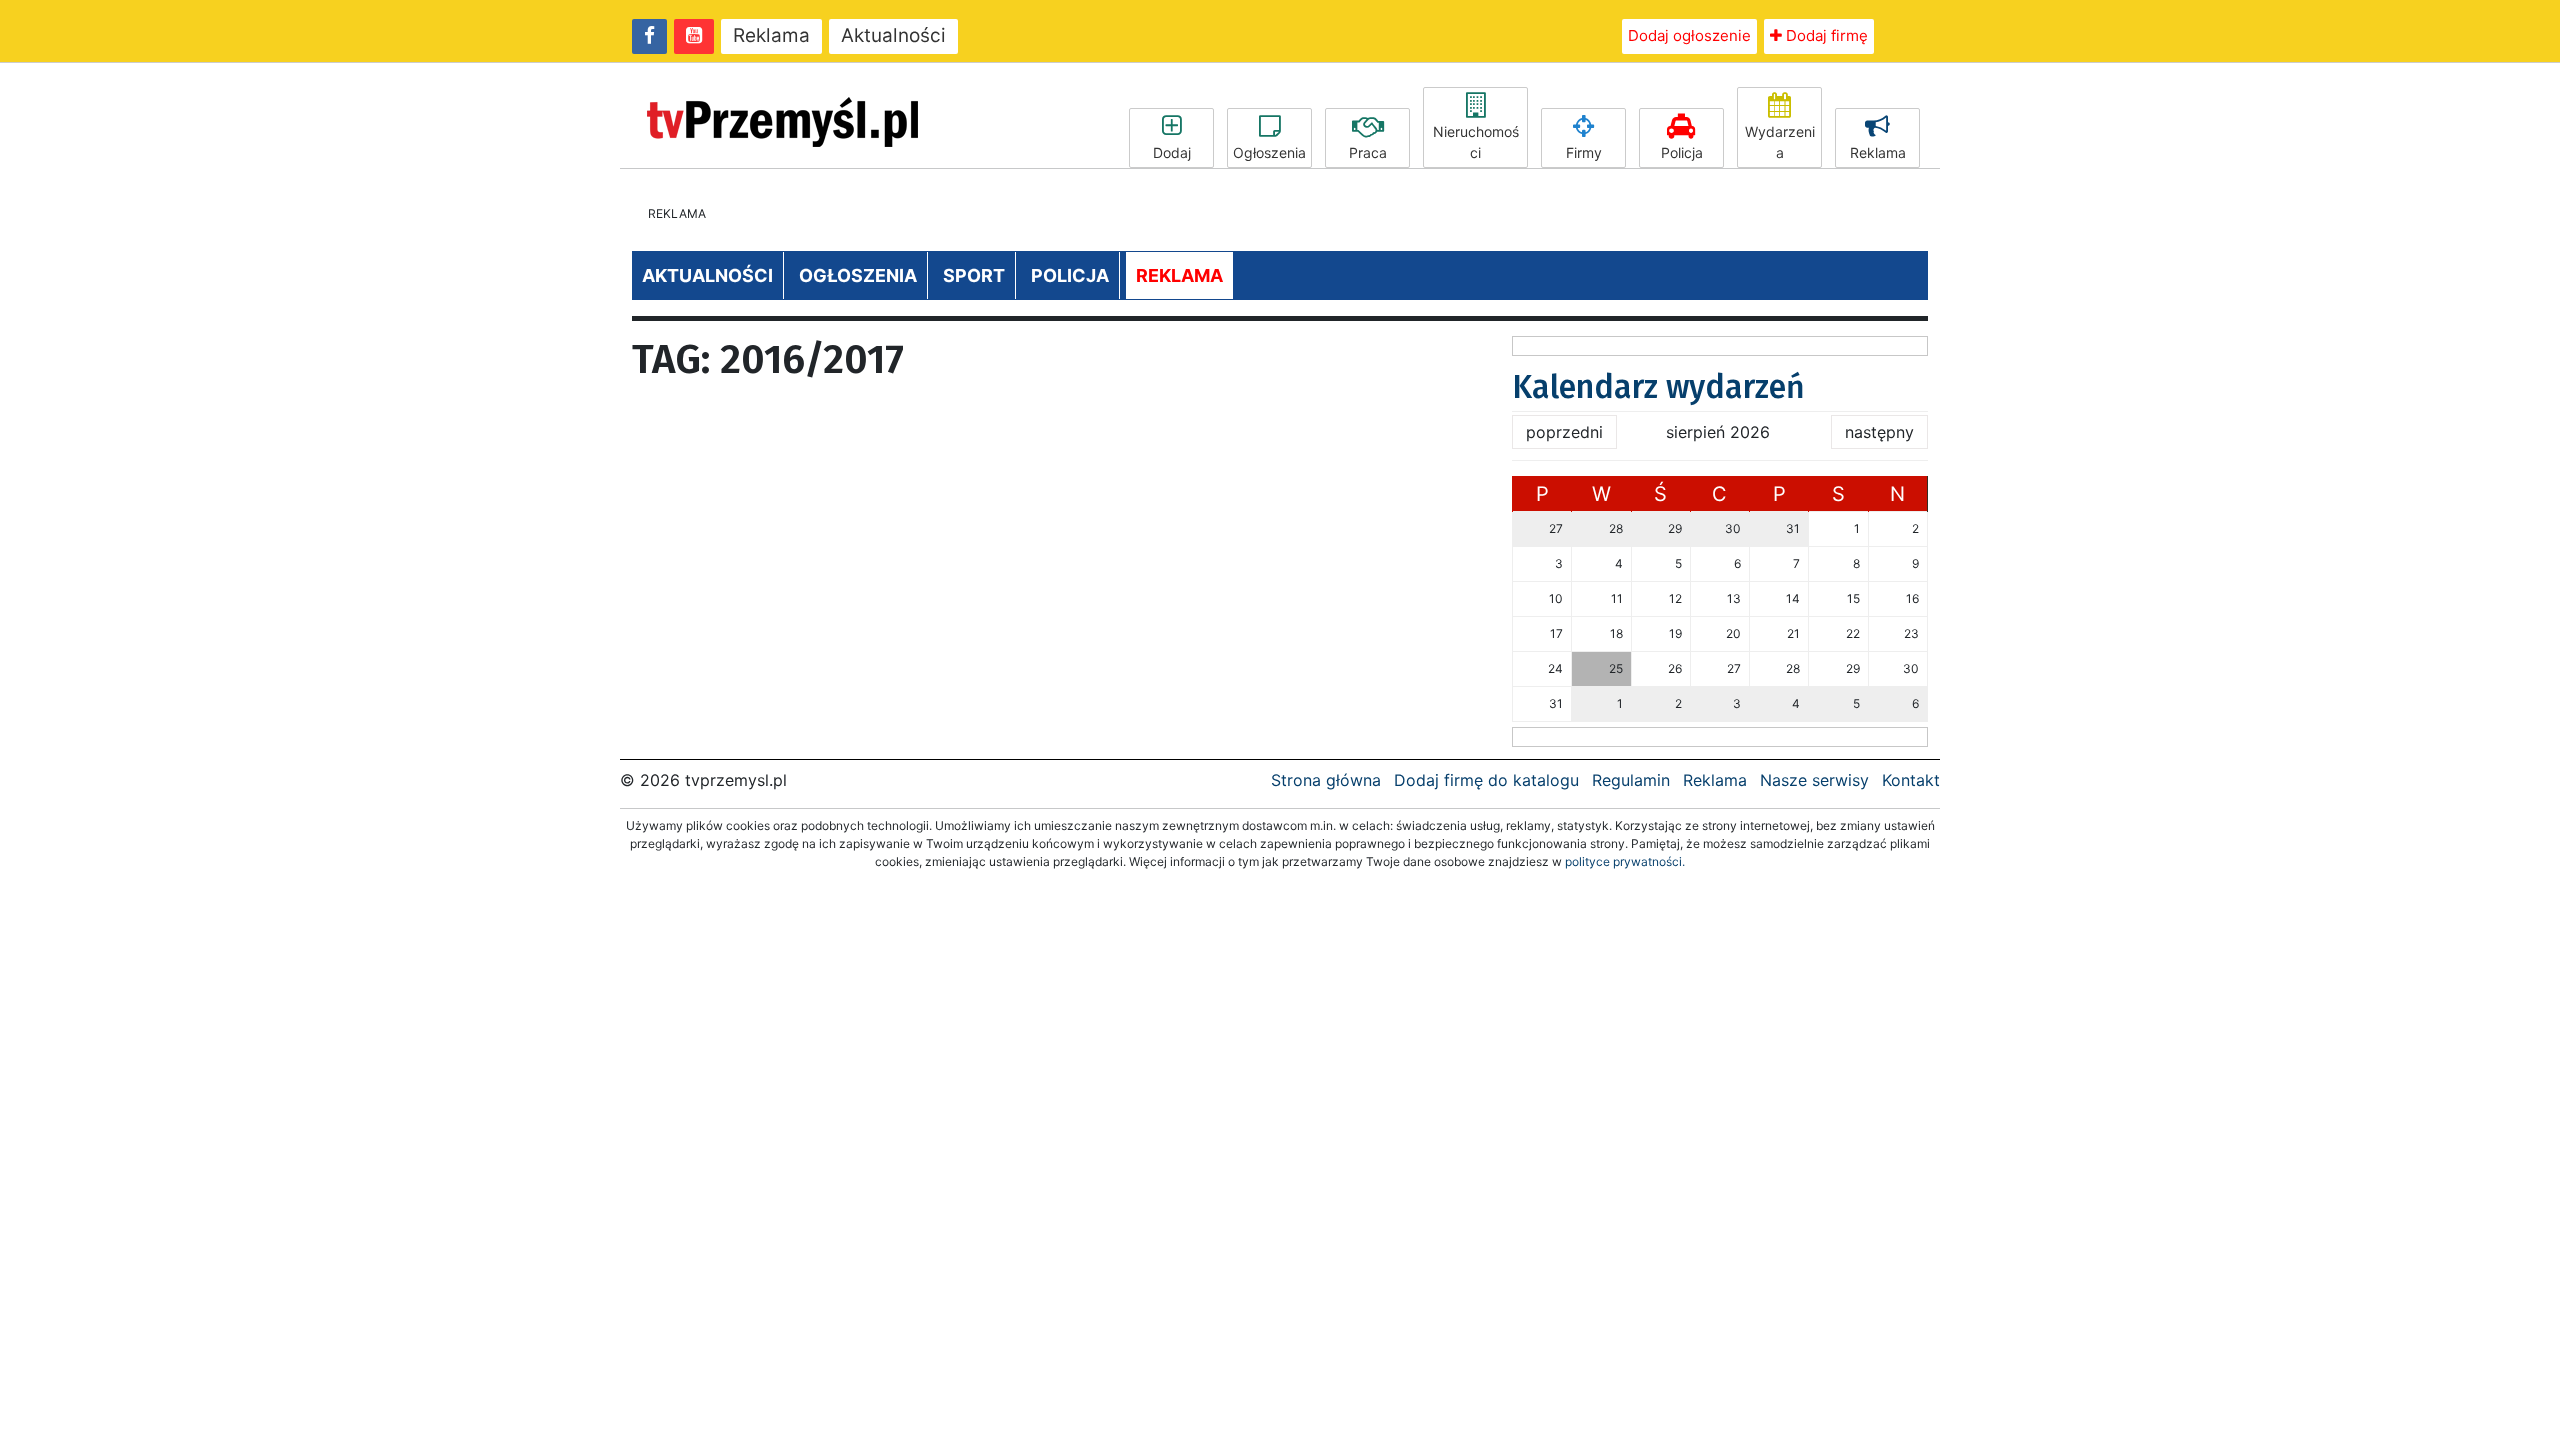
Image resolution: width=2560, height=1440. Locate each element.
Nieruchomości (1476, 142)
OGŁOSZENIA (858, 275)
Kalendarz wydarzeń (1658, 387)
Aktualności (893, 35)
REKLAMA (1179, 275)
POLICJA (1070, 275)
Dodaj (1172, 152)
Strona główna (1326, 780)
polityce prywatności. (1625, 861)
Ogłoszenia (1269, 152)
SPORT (974, 275)
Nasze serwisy (1814, 780)
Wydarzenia (1780, 142)
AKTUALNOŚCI (707, 275)
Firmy (1584, 152)
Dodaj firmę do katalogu (1486, 780)
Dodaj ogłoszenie (1689, 35)
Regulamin (1631, 780)
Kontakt (1911, 780)
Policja (1682, 152)
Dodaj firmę (1825, 35)
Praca (1368, 152)
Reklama (771, 35)
